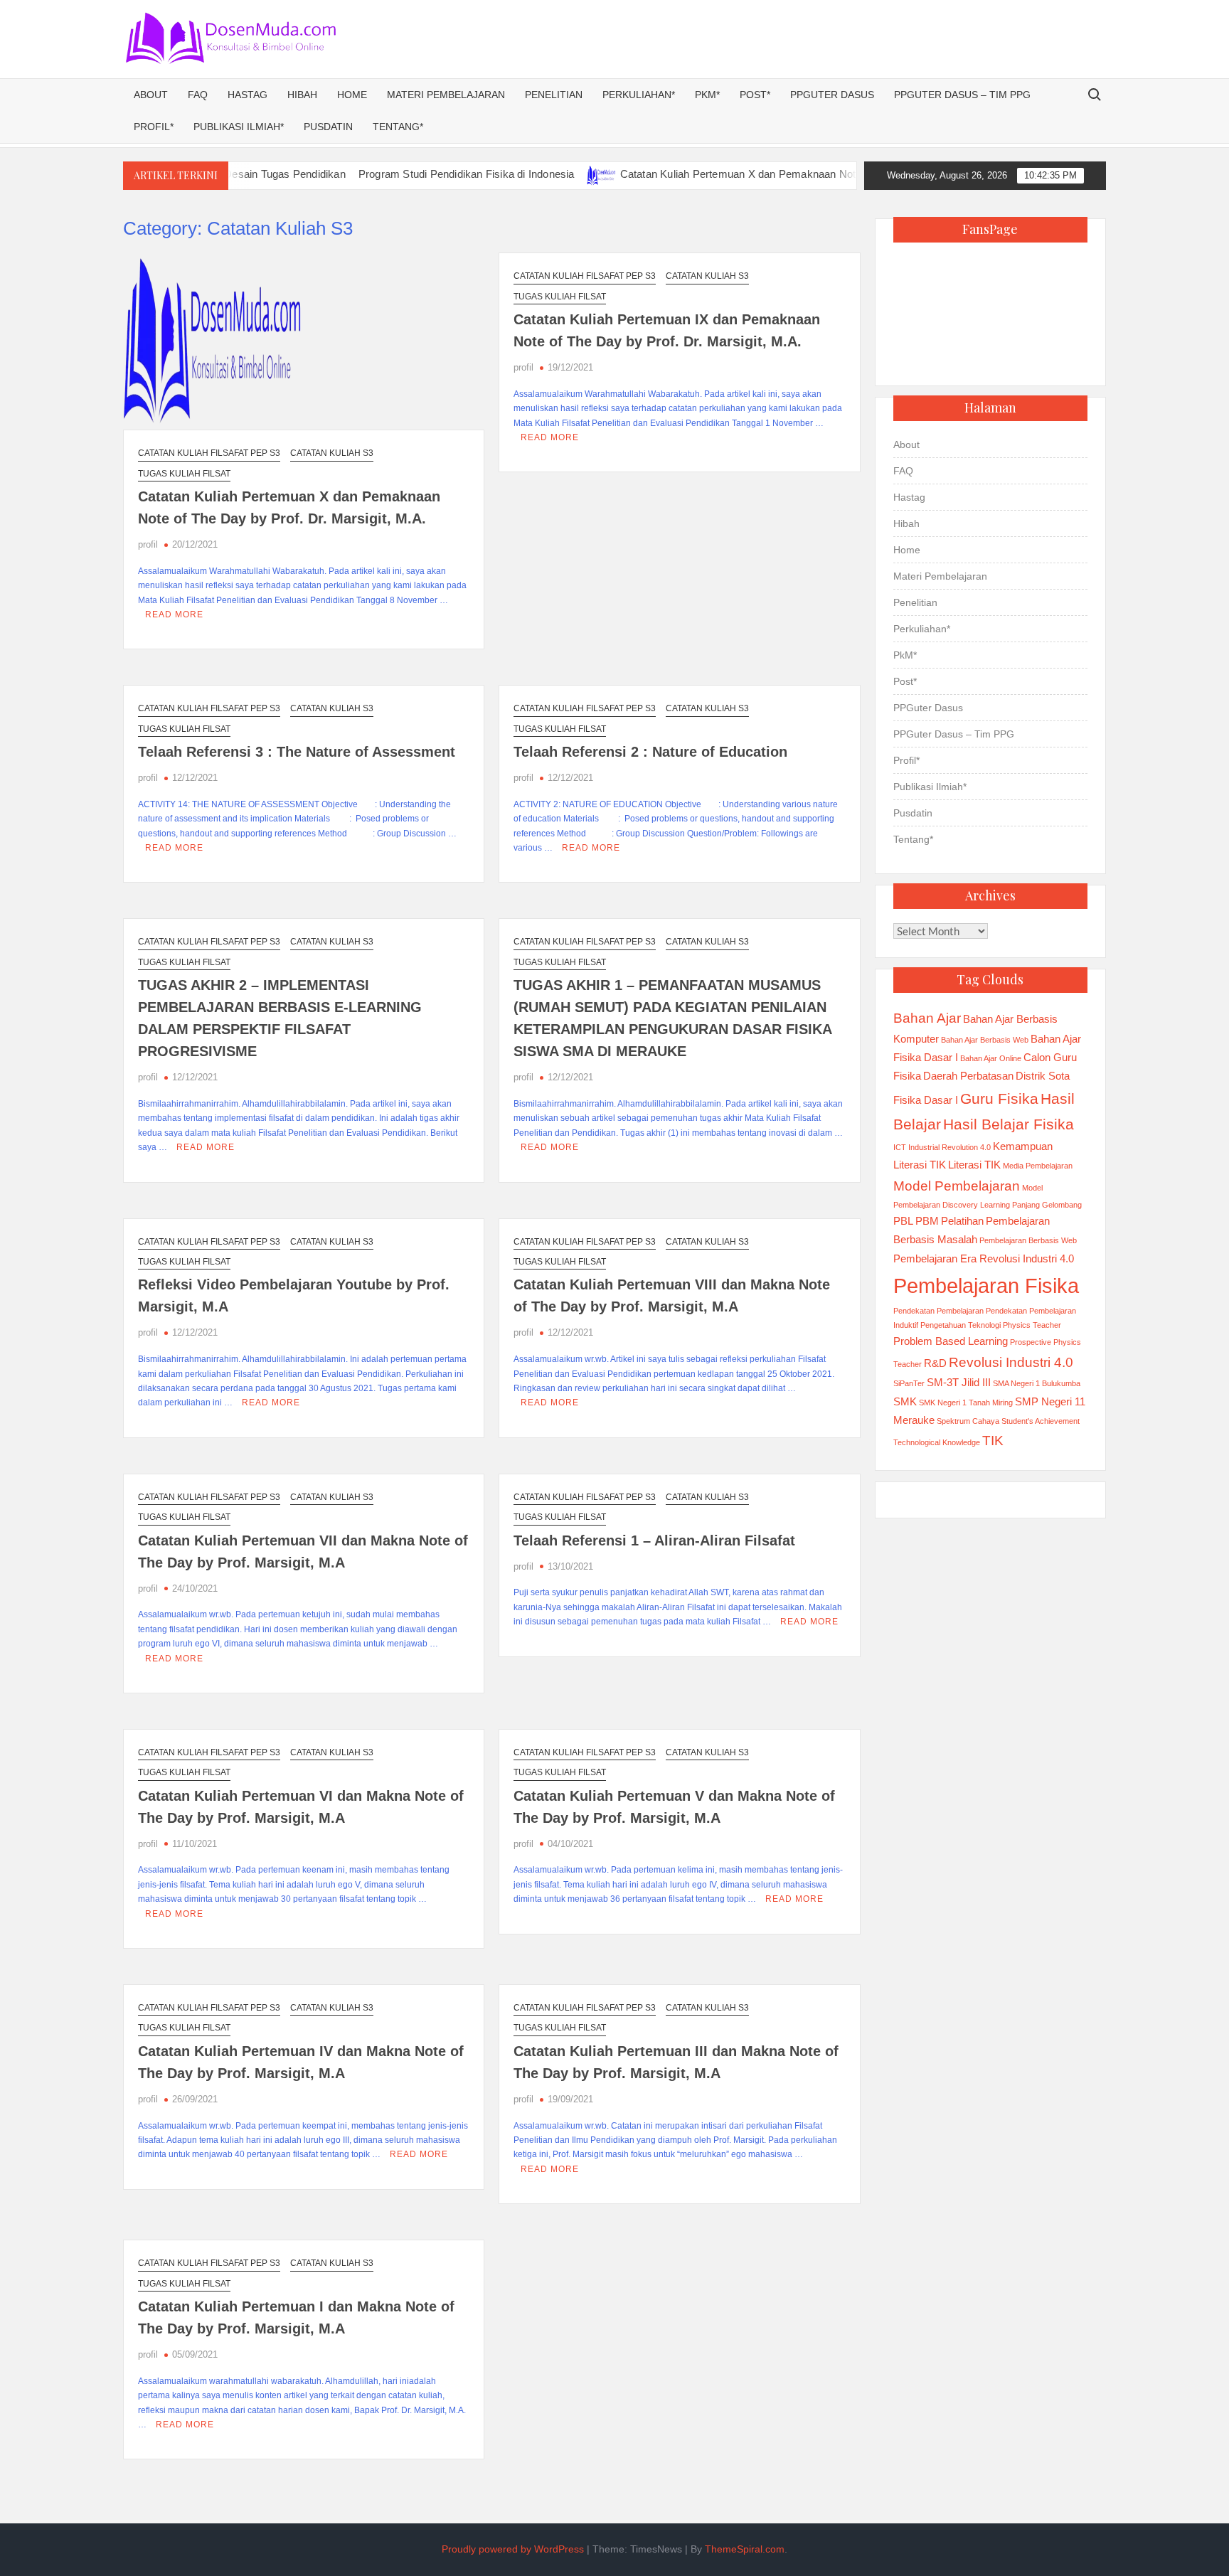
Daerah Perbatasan (968, 1076)
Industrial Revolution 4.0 (949, 1147)
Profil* (154, 127)
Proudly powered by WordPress (513, 2549)
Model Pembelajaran (957, 1186)
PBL (903, 1221)
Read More (174, 614)
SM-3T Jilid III (959, 1382)
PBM (927, 1221)
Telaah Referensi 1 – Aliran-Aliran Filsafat (654, 1540)
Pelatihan (962, 1221)
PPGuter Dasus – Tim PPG (962, 95)
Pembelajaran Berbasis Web (1028, 1240)
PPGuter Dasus (832, 95)
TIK (993, 1441)
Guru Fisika (999, 1099)
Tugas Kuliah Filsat (184, 474)
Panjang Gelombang (1047, 1205)
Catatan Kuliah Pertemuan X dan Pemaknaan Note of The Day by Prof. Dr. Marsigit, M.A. (769, 174)
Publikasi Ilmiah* (239, 127)
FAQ (198, 95)
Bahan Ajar (927, 1018)
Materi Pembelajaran (446, 95)
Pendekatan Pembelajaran (938, 1311)
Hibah (302, 95)
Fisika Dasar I (926, 1100)
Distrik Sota (1043, 1076)
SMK (905, 1401)
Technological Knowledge (937, 1442)
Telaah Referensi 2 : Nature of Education (650, 752)
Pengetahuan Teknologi (961, 1325)
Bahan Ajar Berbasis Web (985, 1040)
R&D (935, 1363)
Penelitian (554, 95)
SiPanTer (909, 1383)
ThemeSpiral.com (745, 2549)
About (151, 95)
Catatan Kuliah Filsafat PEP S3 (209, 453)
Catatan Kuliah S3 (332, 453)
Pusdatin (328, 127)
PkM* (707, 95)
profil (148, 544)
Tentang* (398, 127)
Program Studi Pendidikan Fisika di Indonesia (404, 174)
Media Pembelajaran (1038, 1166)
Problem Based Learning (951, 1341)
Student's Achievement (1041, 1421)
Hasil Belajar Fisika (1009, 1124)
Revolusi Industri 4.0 (1011, 1362)
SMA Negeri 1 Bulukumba (1037, 1383)
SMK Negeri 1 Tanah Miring (966, 1403)
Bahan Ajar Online (991, 1058)
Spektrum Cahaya (968, 1421)
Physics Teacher (1032, 1325)
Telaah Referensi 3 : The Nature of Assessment (297, 752)
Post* (755, 95)
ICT (900, 1147)
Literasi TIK (974, 1165)
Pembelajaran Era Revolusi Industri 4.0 (984, 1258)
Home (352, 95)
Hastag (248, 95)
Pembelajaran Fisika (986, 1286)
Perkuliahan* (639, 95)
